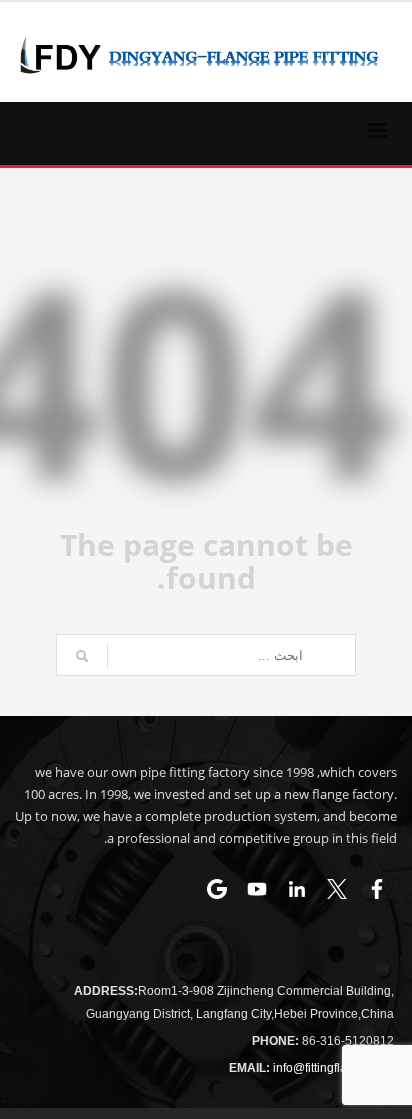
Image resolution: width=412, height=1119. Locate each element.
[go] (82, 656)
